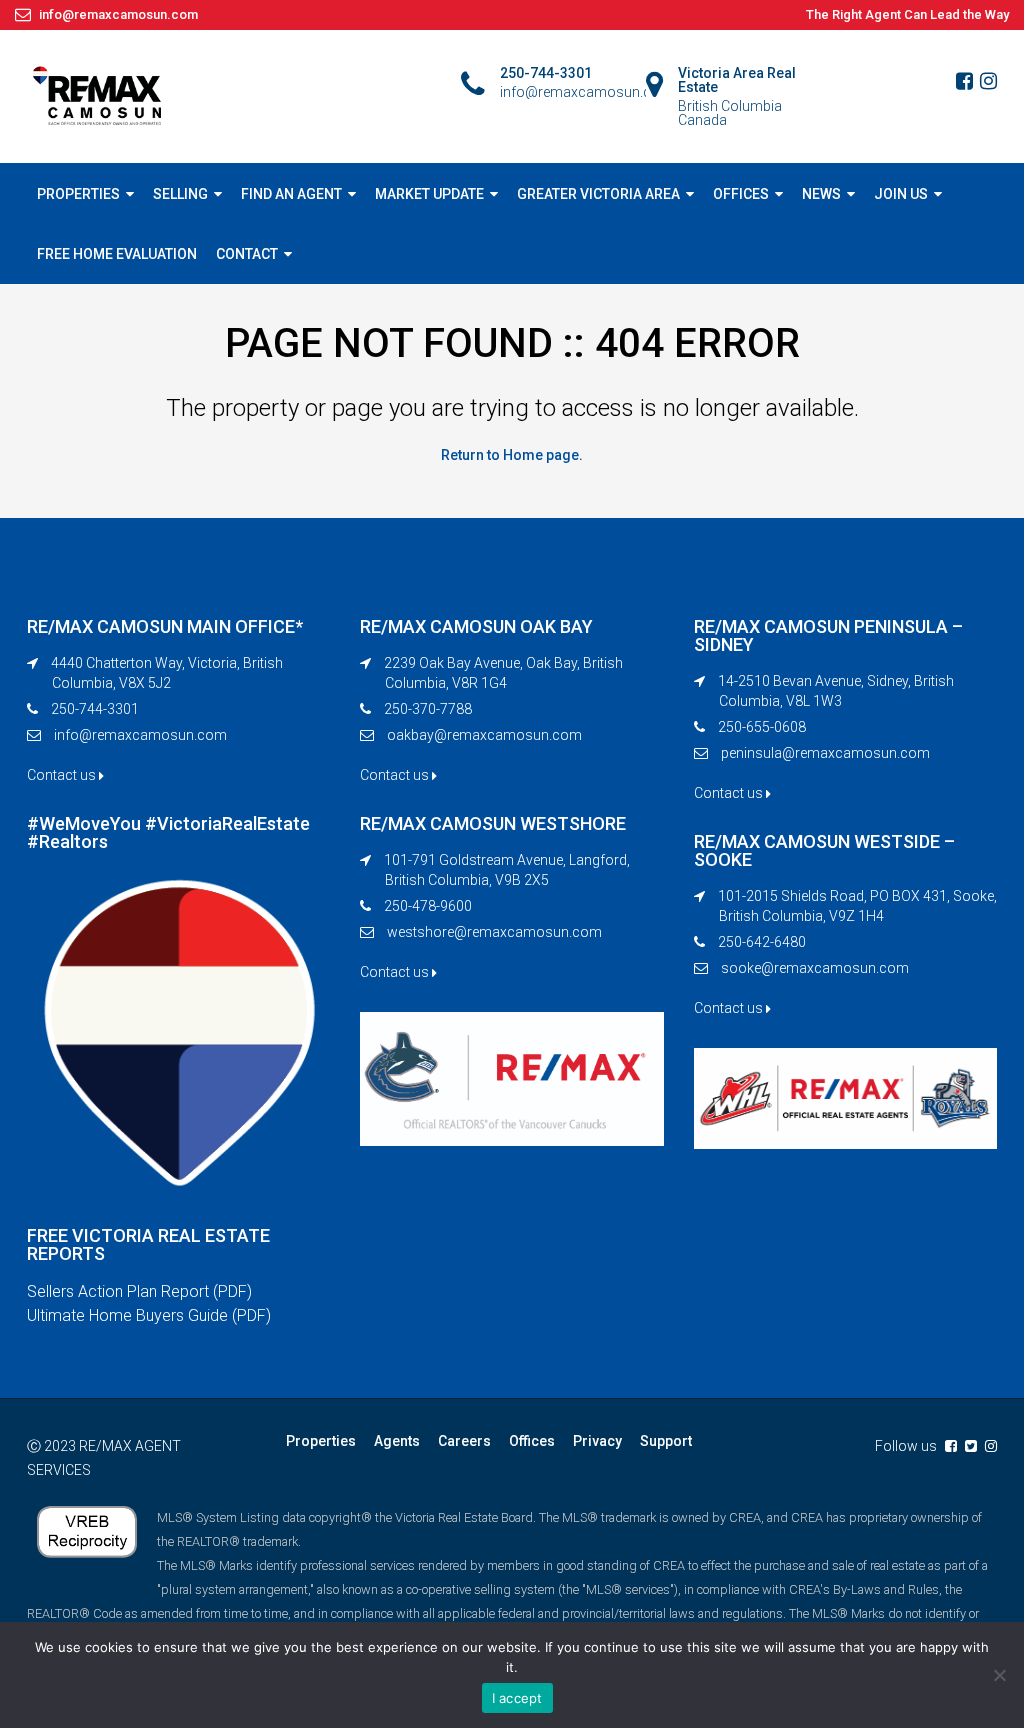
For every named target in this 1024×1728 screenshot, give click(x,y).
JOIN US (901, 194)
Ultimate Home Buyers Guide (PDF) (149, 1315)
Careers (464, 1441)
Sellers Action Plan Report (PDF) (139, 1291)
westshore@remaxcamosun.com (494, 932)
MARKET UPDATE (429, 194)
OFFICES (741, 194)
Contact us (63, 775)
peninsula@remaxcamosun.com (825, 753)
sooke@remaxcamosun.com (815, 968)
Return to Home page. (512, 455)
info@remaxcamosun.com (140, 735)
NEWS (821, 194)
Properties (321, 1441)
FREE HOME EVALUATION (117, 254)
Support (666, 1441)
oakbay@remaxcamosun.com (484, 735)
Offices (532, 1441)
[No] (999, 1675)
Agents (397, 1441)
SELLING (180, 194)
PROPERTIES (78, 194)
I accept (517, 1698)
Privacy (597, 1441)
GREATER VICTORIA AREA (598, 194)
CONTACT (247, 254)
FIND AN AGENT (291, 194)
